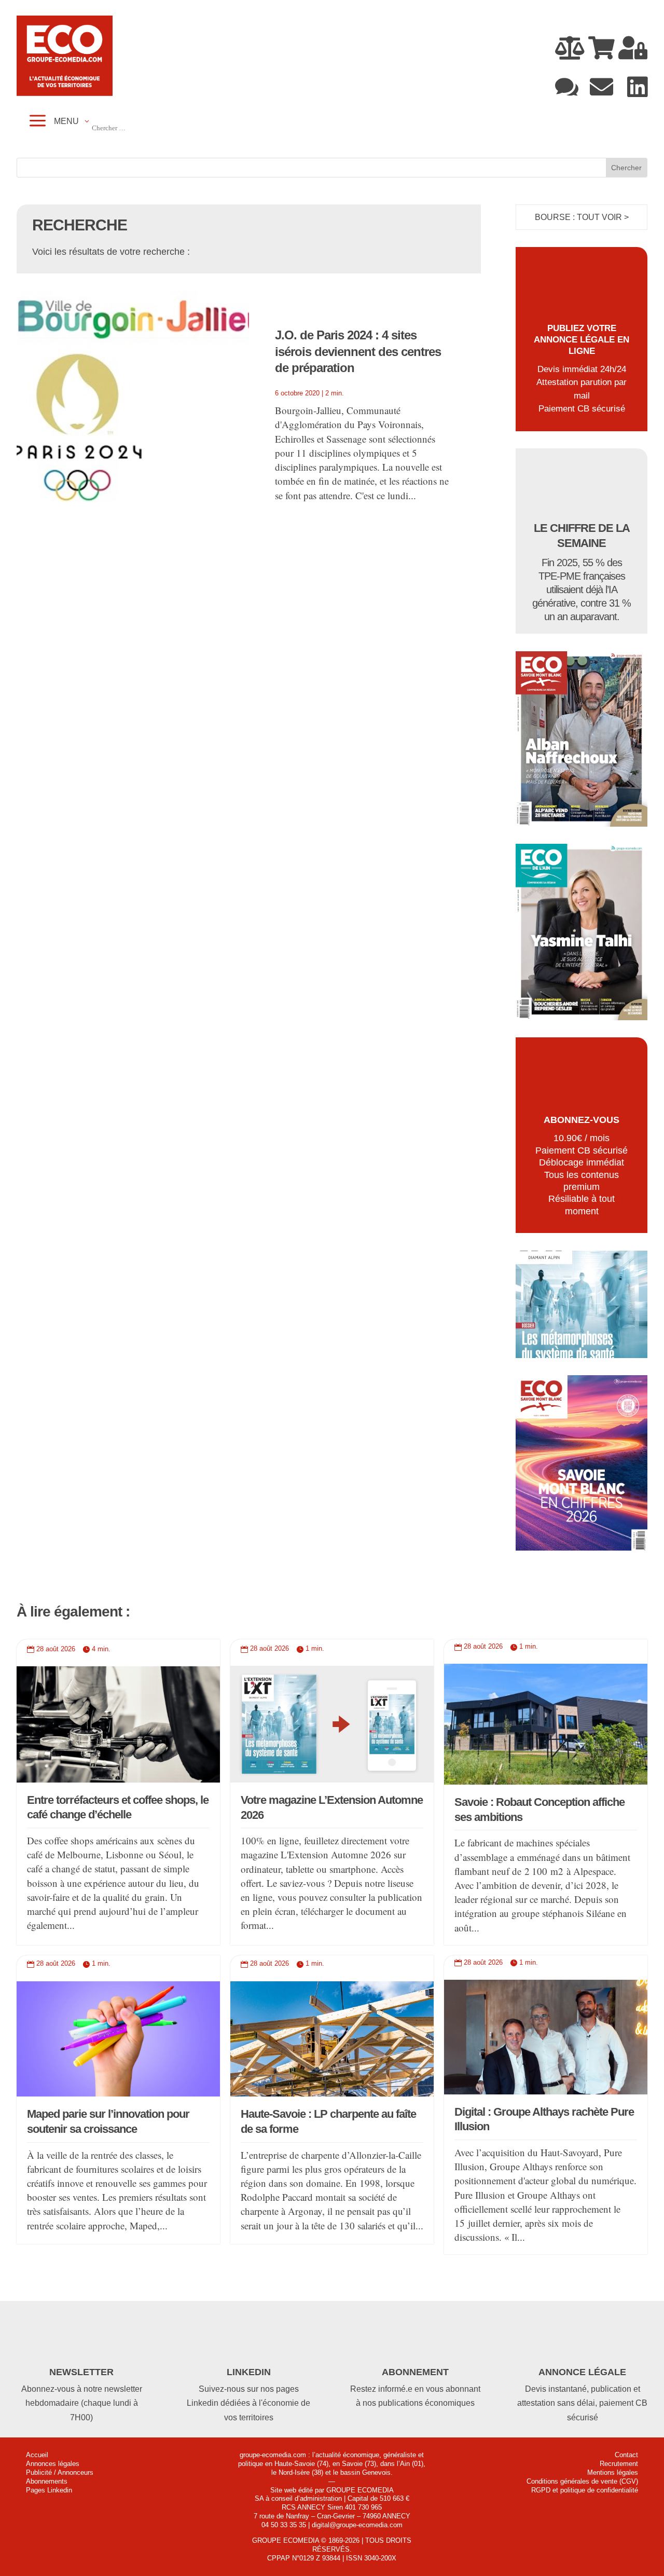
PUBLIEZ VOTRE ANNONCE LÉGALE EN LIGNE (582, 340)
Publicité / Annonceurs (60, 2472)
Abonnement (415, 2372)
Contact (626, 2455)
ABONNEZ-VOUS (582, 1120)
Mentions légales (613, 2472)
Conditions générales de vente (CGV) (582, 2481)
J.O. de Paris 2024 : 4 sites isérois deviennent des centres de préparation (358, 351)
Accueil (37, 2455)
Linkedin (249, 2372)
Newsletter (81, 2372)
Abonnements (47, 2481)
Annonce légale (582, 2372)
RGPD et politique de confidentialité (585, 2490)
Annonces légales (53, 2464)
